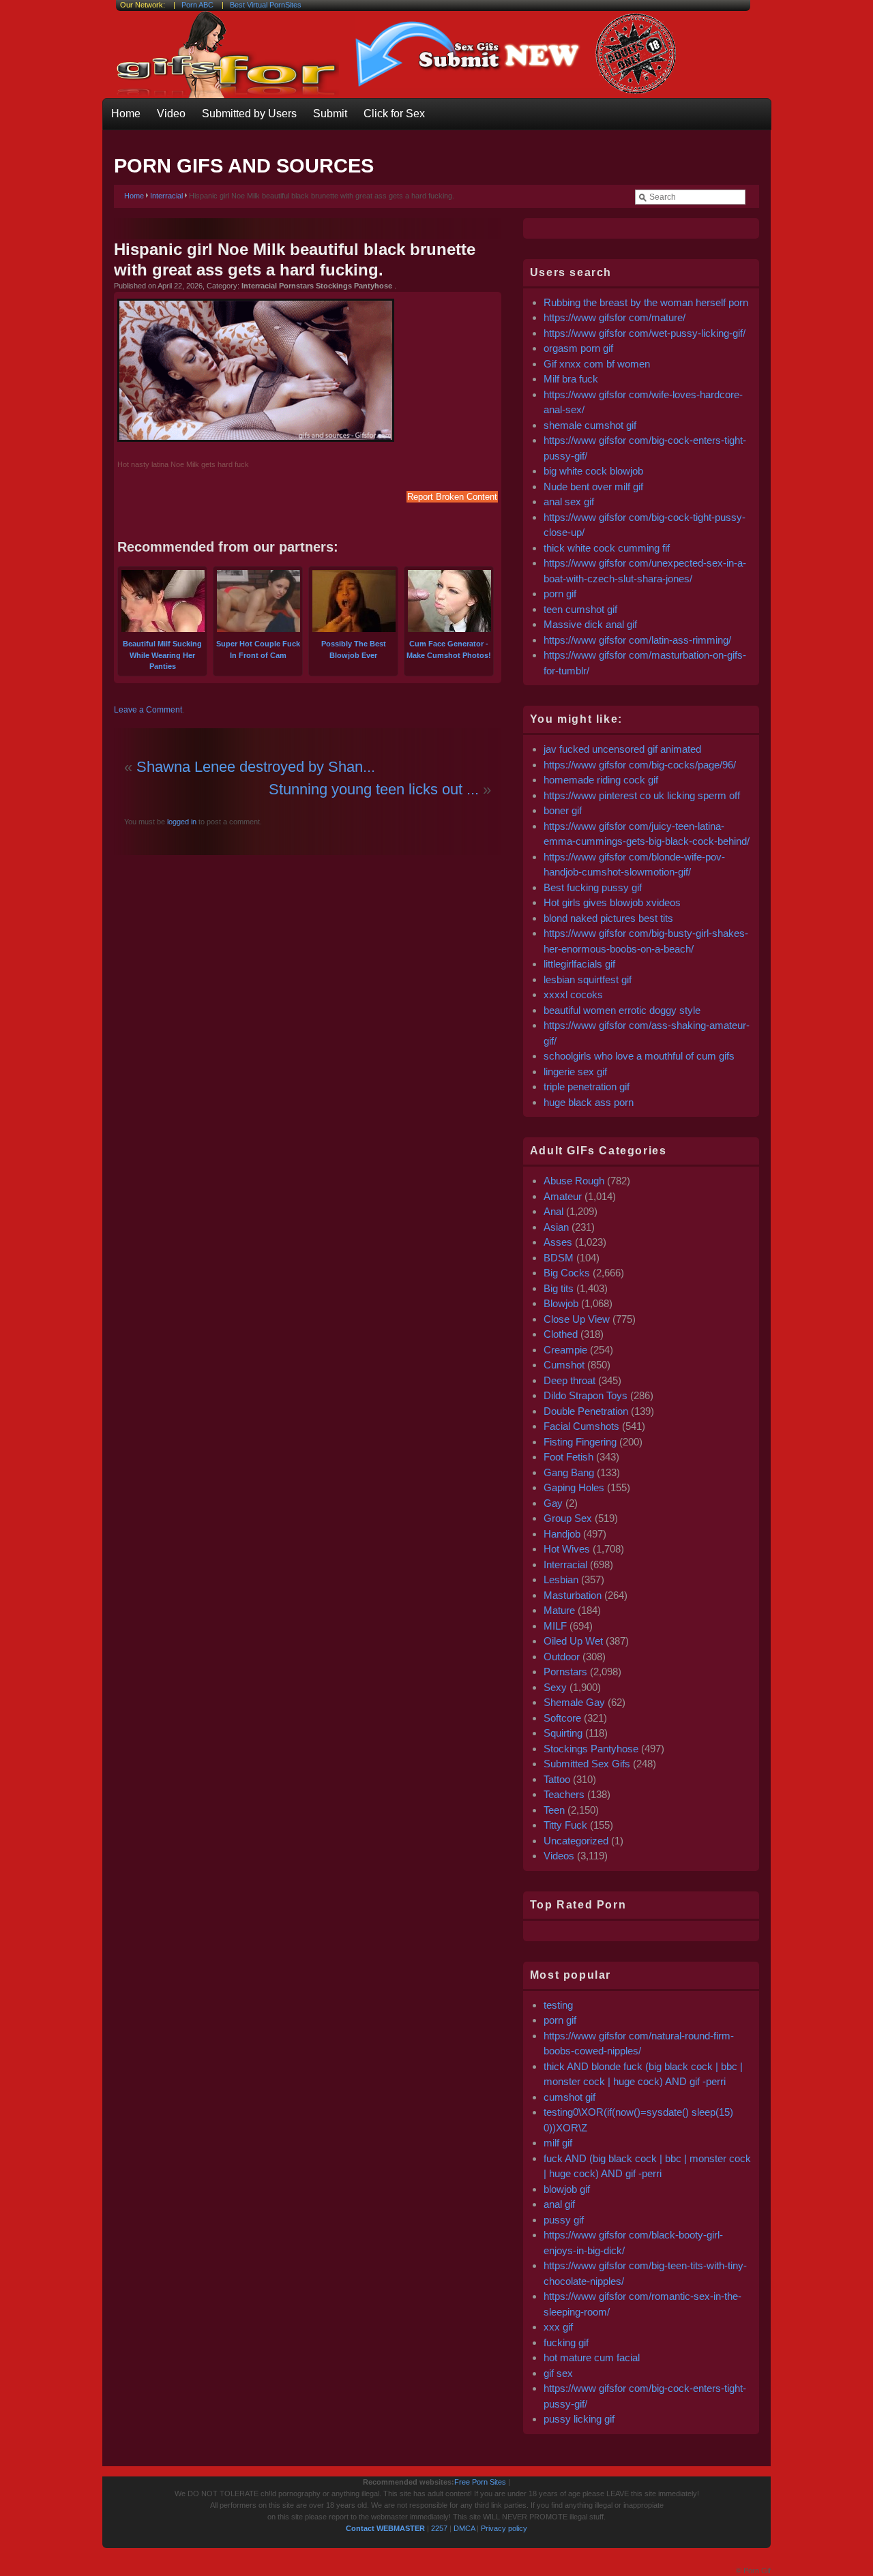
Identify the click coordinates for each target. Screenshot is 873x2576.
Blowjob (561, 1303)
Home (126, 114)
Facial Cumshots (581, 1426)
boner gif (563, 810)
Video (171, 114)
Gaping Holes (574, 1487)
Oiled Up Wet (573, 1641)
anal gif (559, 2204)
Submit (330, 114)
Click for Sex (394, 114)
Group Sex (568, 1518)
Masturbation (573, 1595)
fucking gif (566, 2342)
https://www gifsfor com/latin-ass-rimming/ (637, 640)
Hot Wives (567, 1549)
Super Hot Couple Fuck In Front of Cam (258, 649)
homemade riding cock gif (601, 780)
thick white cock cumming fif (607, 548)
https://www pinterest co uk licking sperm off (642, 795)
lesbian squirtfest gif (588, 979)
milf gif (558, 2143)
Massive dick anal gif (590, 624)
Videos (559, 1856)
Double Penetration (586, 1411)
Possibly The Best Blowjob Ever (354, 649)
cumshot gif (569, 2097)
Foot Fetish (568, 1457)
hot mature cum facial (592, 2357)
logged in (181, 822)
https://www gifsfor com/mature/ (615, 317)
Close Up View (577, 1319)
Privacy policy (504, 2528)
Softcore (562, 1718)
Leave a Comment (148, 710)
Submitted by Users (249, 114)
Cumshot (564, 1365)
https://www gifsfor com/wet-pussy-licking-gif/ (645, 333)
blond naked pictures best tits (608, 918)
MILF (555, 1626)
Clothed (561, 1334)
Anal (553, 1211)
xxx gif (558, 2327)
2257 (439, 2528)
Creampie (565, 1350)
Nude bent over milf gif (593, 486)
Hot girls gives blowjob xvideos (612, 902)
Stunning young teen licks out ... (374, 789)
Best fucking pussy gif (593, 887)
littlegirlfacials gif (579, 964)
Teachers (564, 1794)
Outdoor (562, 1657)
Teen (554, 1810)
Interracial (166, 196)
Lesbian (561, 1579)
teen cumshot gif (580, 609)
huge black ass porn (589, 1102)
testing (558, 2005)
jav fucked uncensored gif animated (622, 749)
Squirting (563, 1733)
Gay (553, 1503)
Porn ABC (197, 5)
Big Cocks (567, 1273)
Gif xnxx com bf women (597, 364)
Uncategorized (576, 1841)
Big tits (559, 1288)
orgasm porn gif (578, 348)
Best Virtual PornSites (266, 5)
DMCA (464, 2528)
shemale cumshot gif (590, 425)
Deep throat (569, 1380)
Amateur (563, 1196)
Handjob (562, 1534)
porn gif (560, 594)
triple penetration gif (587, 1087)
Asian (556, 1227)
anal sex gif (569, 501)
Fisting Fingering (580, 1442)
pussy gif (564, 2220)
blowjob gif (567, 2189)
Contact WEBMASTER (385, 2528)
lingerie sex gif (575, 1072)
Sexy (555, 1687)
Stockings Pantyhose (591, 1749)
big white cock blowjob (593, 471)
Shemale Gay (574, 1702)
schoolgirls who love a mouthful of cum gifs (639, 1056)
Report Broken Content (452, 497)
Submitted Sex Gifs (587, 1764)
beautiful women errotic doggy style (622, 1010)
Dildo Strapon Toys (586, 1395)
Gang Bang (569, 1472)
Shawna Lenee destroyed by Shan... (256, 767)
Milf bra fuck (571, 379)
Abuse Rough (574, 1181)
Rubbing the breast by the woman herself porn (646, 302)
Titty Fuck (565, 1825)
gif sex (558, 2373)
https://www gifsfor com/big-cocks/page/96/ (640, 765)
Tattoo (557, 1779)
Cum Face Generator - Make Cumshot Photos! (449, 649)
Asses (558, 1242)
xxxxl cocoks (573, 994)
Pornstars (565, 1672)
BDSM (559, 1258)
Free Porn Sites (480, 2482)
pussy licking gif (579, 2419)
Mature (559, 1610)
